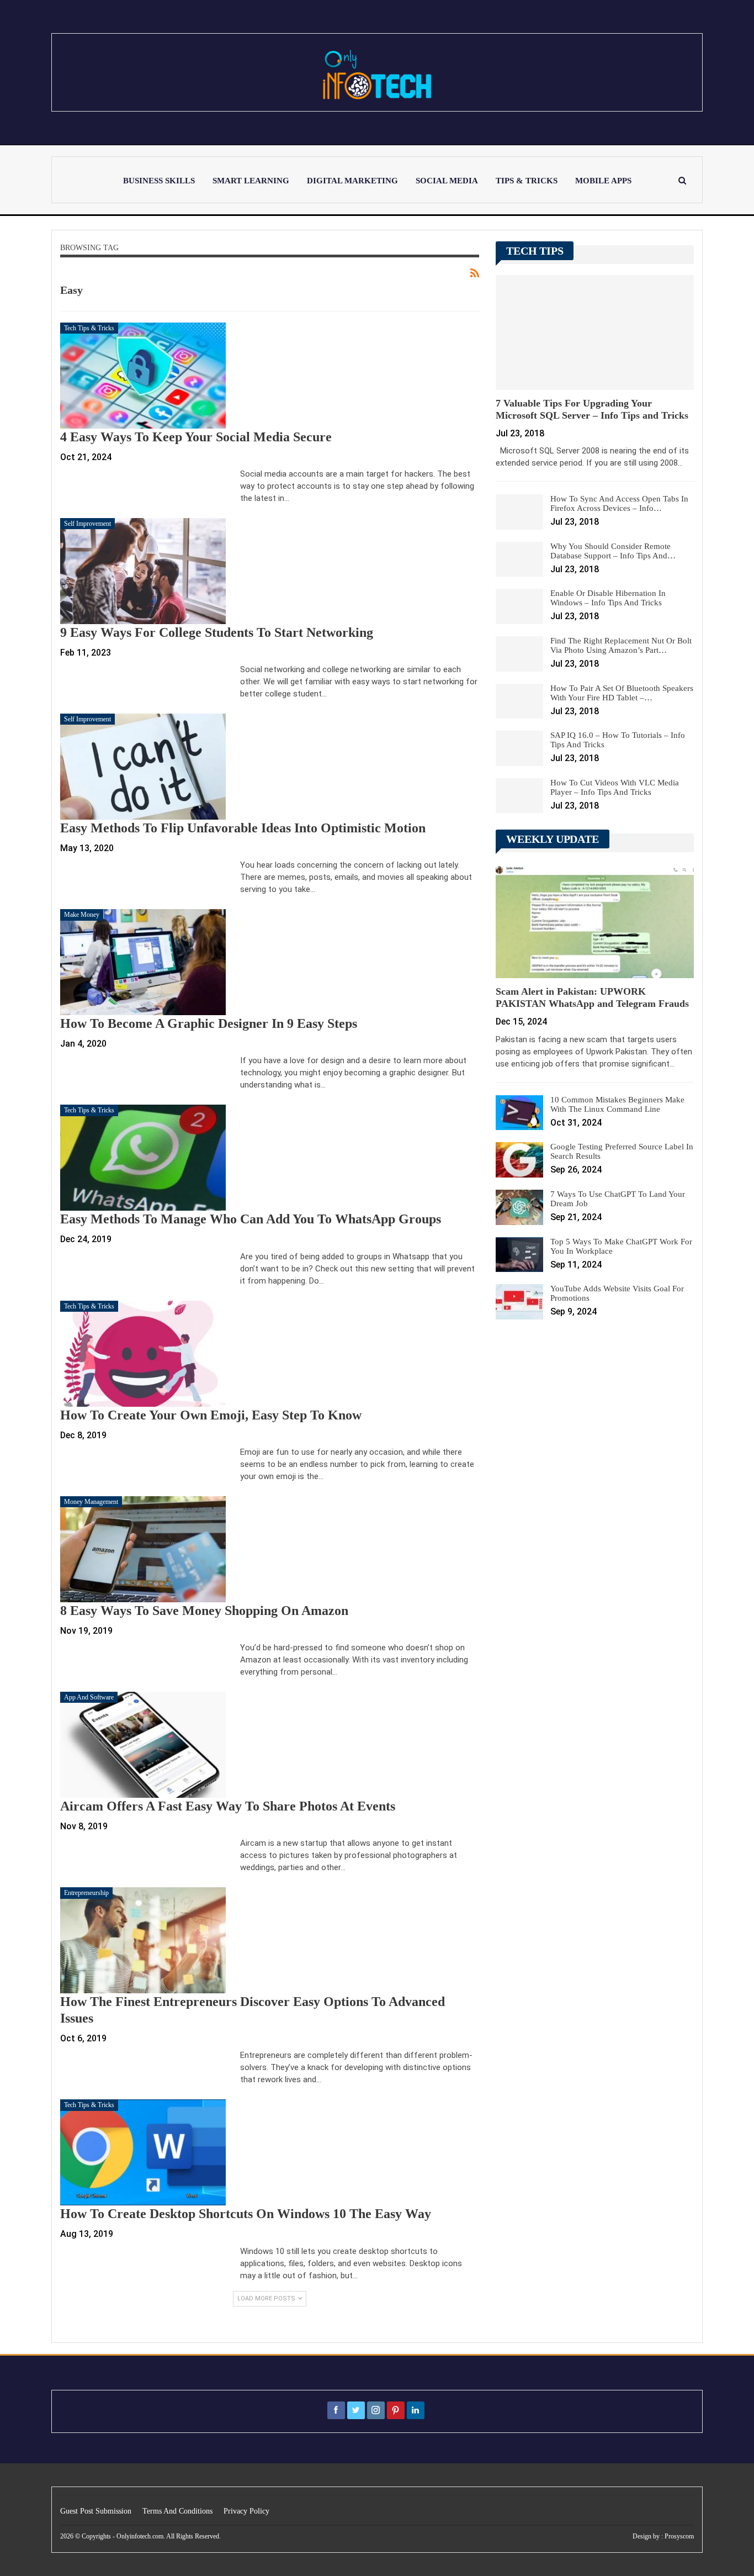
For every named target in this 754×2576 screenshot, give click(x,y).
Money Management (91, 1502)
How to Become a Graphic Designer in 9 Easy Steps (209, 1023)
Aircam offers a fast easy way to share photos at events (228, 1806)
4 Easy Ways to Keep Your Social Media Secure (196, 437)
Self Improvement (87, 524)
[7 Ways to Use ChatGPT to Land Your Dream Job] (519, 1207)
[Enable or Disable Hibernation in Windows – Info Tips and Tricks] (519, 606)
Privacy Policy (246, 2511)
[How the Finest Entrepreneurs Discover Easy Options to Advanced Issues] (143, 1940)
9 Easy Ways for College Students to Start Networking (217, 632)
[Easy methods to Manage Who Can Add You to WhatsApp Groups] (143, 1158)
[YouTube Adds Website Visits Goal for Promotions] (519, 1302)
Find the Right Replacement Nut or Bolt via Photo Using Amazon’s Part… (621, 645)
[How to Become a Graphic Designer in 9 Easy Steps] (143, 962)
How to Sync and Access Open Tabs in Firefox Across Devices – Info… (619, 503)
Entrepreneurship (86, 1893)
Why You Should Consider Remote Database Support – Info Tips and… (613, 551)
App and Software (89, 1697)
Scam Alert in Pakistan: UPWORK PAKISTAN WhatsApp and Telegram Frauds (592, 997)
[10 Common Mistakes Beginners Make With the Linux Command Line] (519, 1113)
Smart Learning (251, 181)
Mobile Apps (603, 181)
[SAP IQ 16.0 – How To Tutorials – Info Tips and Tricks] (519, 748)
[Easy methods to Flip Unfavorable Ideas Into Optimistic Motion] (143, 767)
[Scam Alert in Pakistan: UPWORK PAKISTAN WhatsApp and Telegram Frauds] (595, 921)
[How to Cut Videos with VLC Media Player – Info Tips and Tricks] (519, 796)
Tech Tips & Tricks (89, 328)
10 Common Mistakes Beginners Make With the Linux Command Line (617, 1104)
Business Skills (159, 181)
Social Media (447, 181)
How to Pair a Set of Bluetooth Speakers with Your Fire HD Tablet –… (622, 693)
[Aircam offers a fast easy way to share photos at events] (143, 1745)
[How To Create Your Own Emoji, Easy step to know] (143, 1354)
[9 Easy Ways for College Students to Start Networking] (143, 571)
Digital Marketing (352, 181)
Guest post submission (96, 2511)
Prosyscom (679, 2536)
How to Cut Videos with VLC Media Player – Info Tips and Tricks (615, 787)
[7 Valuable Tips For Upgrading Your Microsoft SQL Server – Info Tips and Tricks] (595, 332)
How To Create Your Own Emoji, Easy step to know (211, 1415)
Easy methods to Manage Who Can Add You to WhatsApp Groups (251, 1219)
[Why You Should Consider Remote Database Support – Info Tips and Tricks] (519, 559)
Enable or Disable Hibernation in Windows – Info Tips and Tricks (608, 598)
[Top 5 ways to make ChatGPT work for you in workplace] (519, 1255)
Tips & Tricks (527, 181)
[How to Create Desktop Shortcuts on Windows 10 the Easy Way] (143, 2152)
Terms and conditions (177, 2511)
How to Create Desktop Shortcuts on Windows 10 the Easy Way (246, 2214)
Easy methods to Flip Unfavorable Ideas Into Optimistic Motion (243, 828)
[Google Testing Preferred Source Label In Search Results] (519, 1160)
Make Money (82, 915)
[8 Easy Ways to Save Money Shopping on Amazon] (143, 1549)
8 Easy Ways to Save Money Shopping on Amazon (204, 1611)
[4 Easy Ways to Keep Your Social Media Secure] (143, 376)
